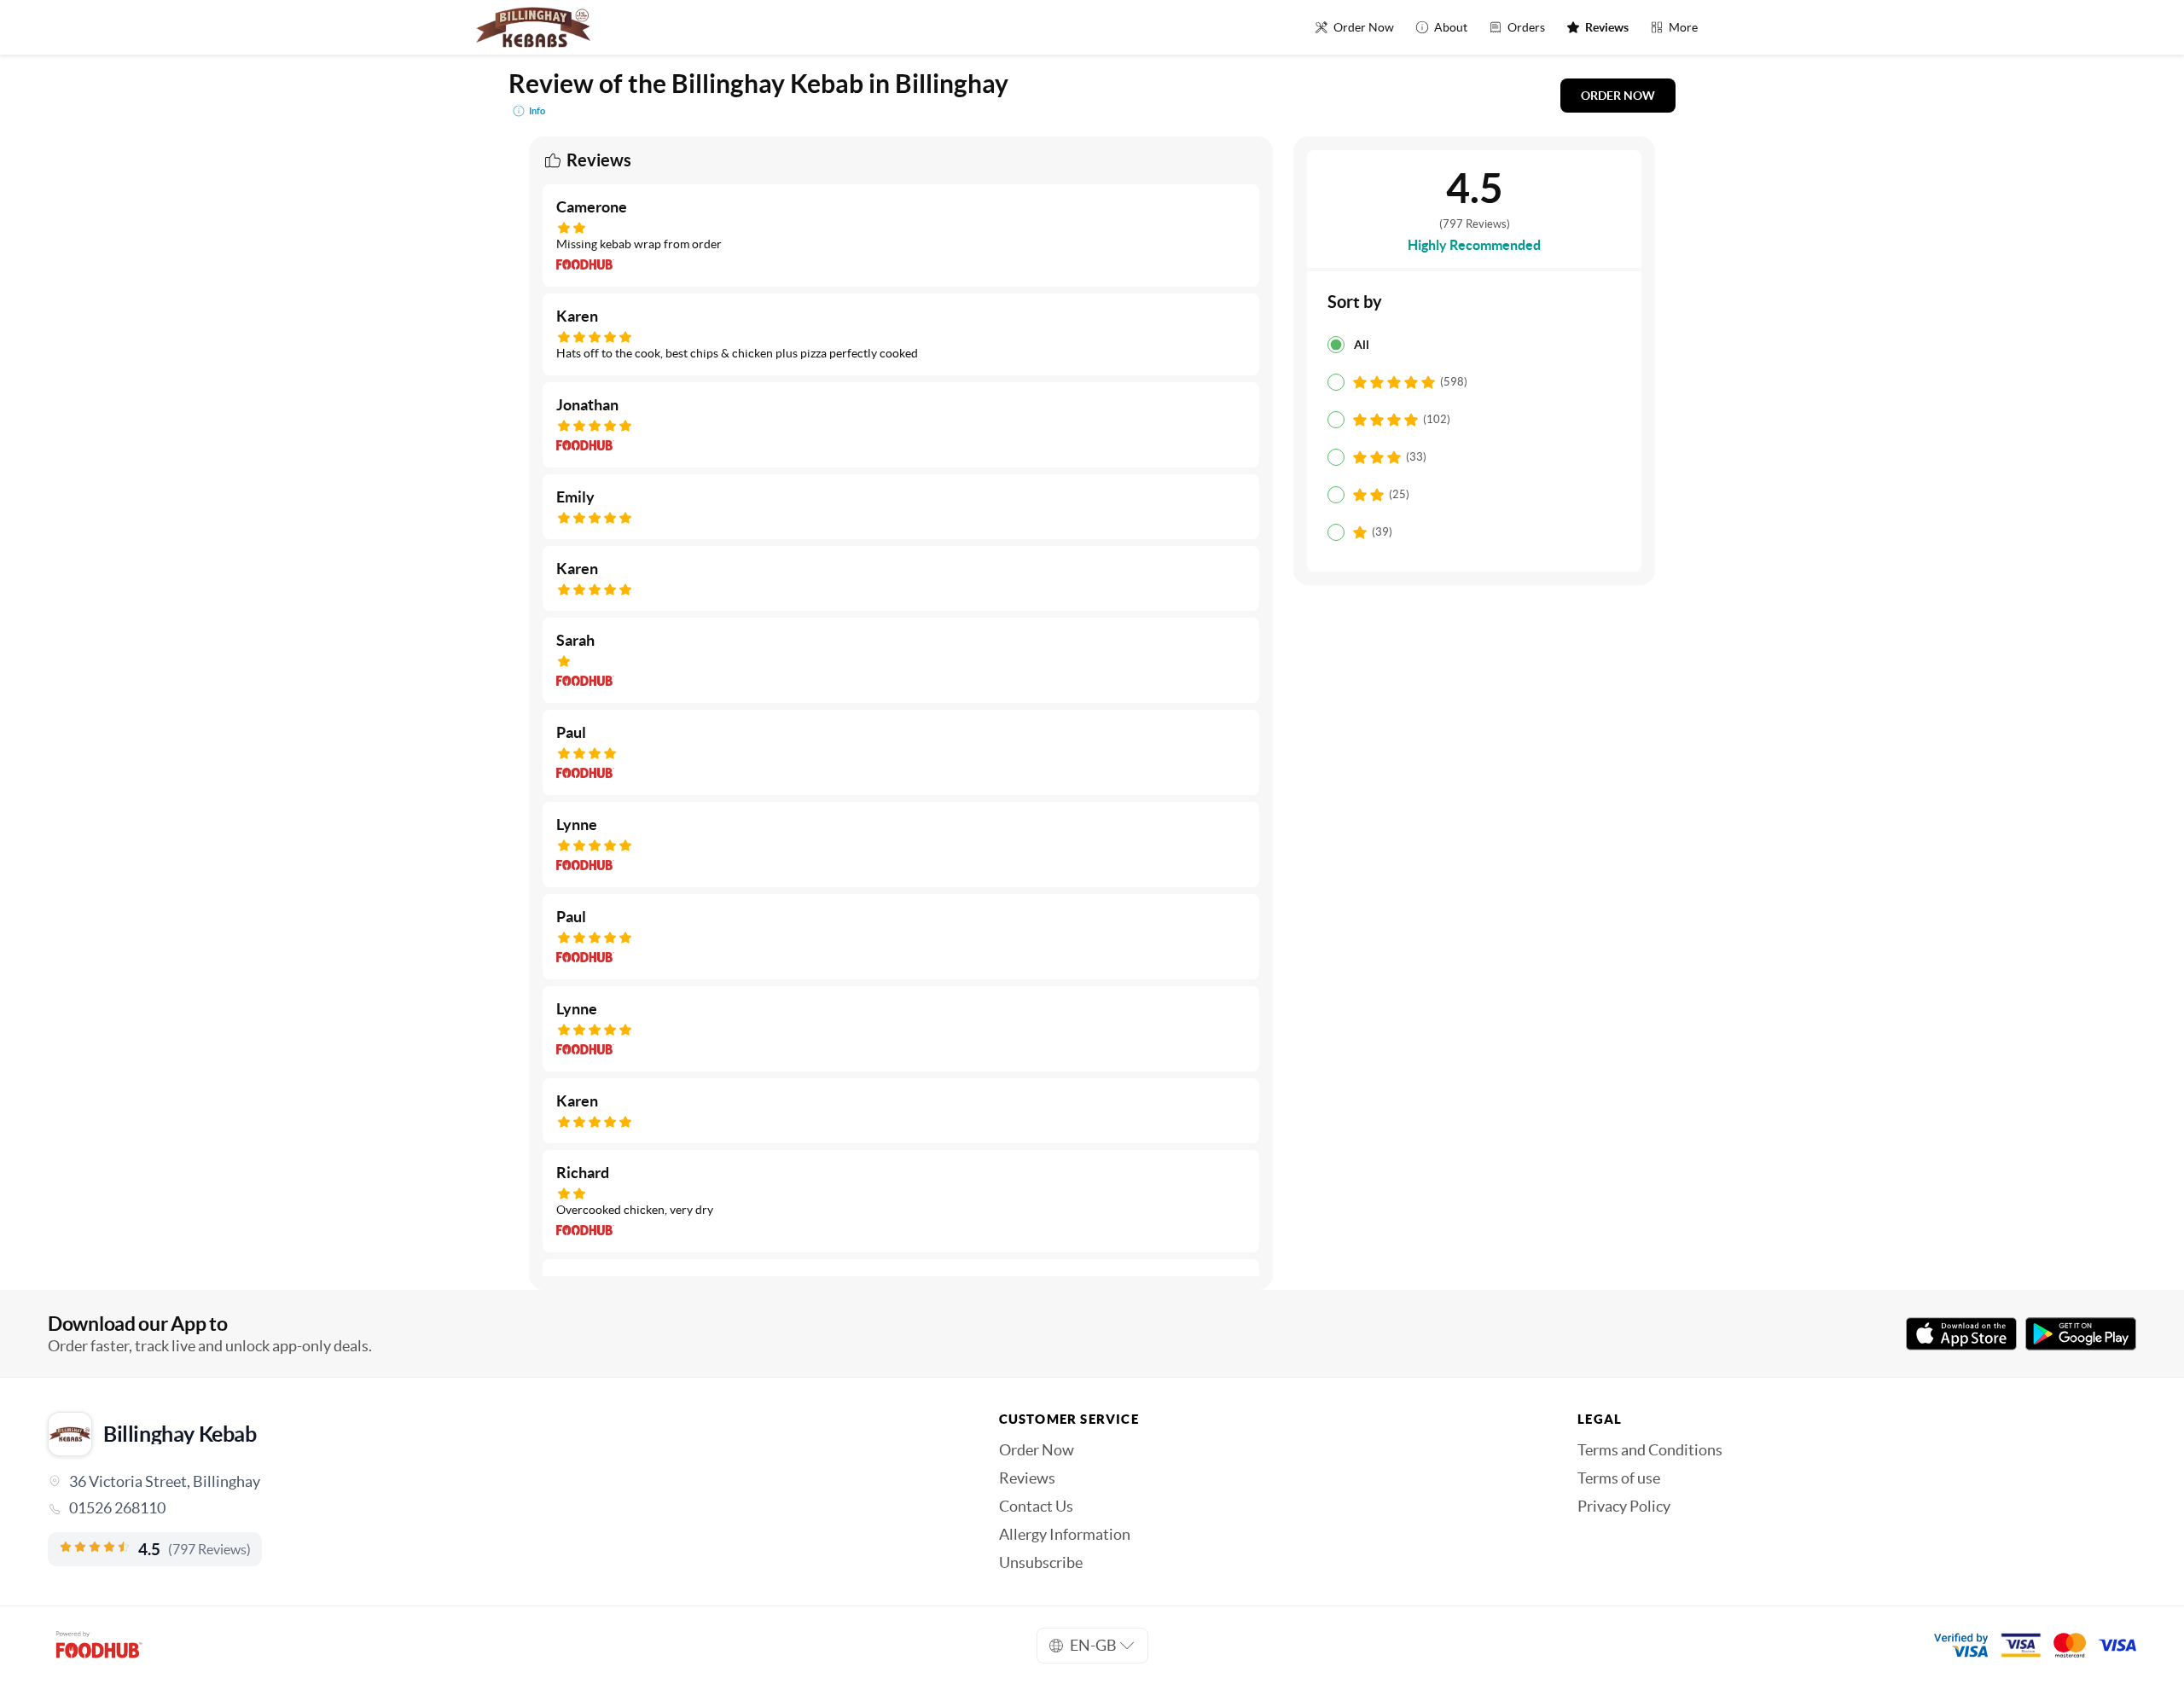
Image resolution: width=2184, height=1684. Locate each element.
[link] (500, 1508)
